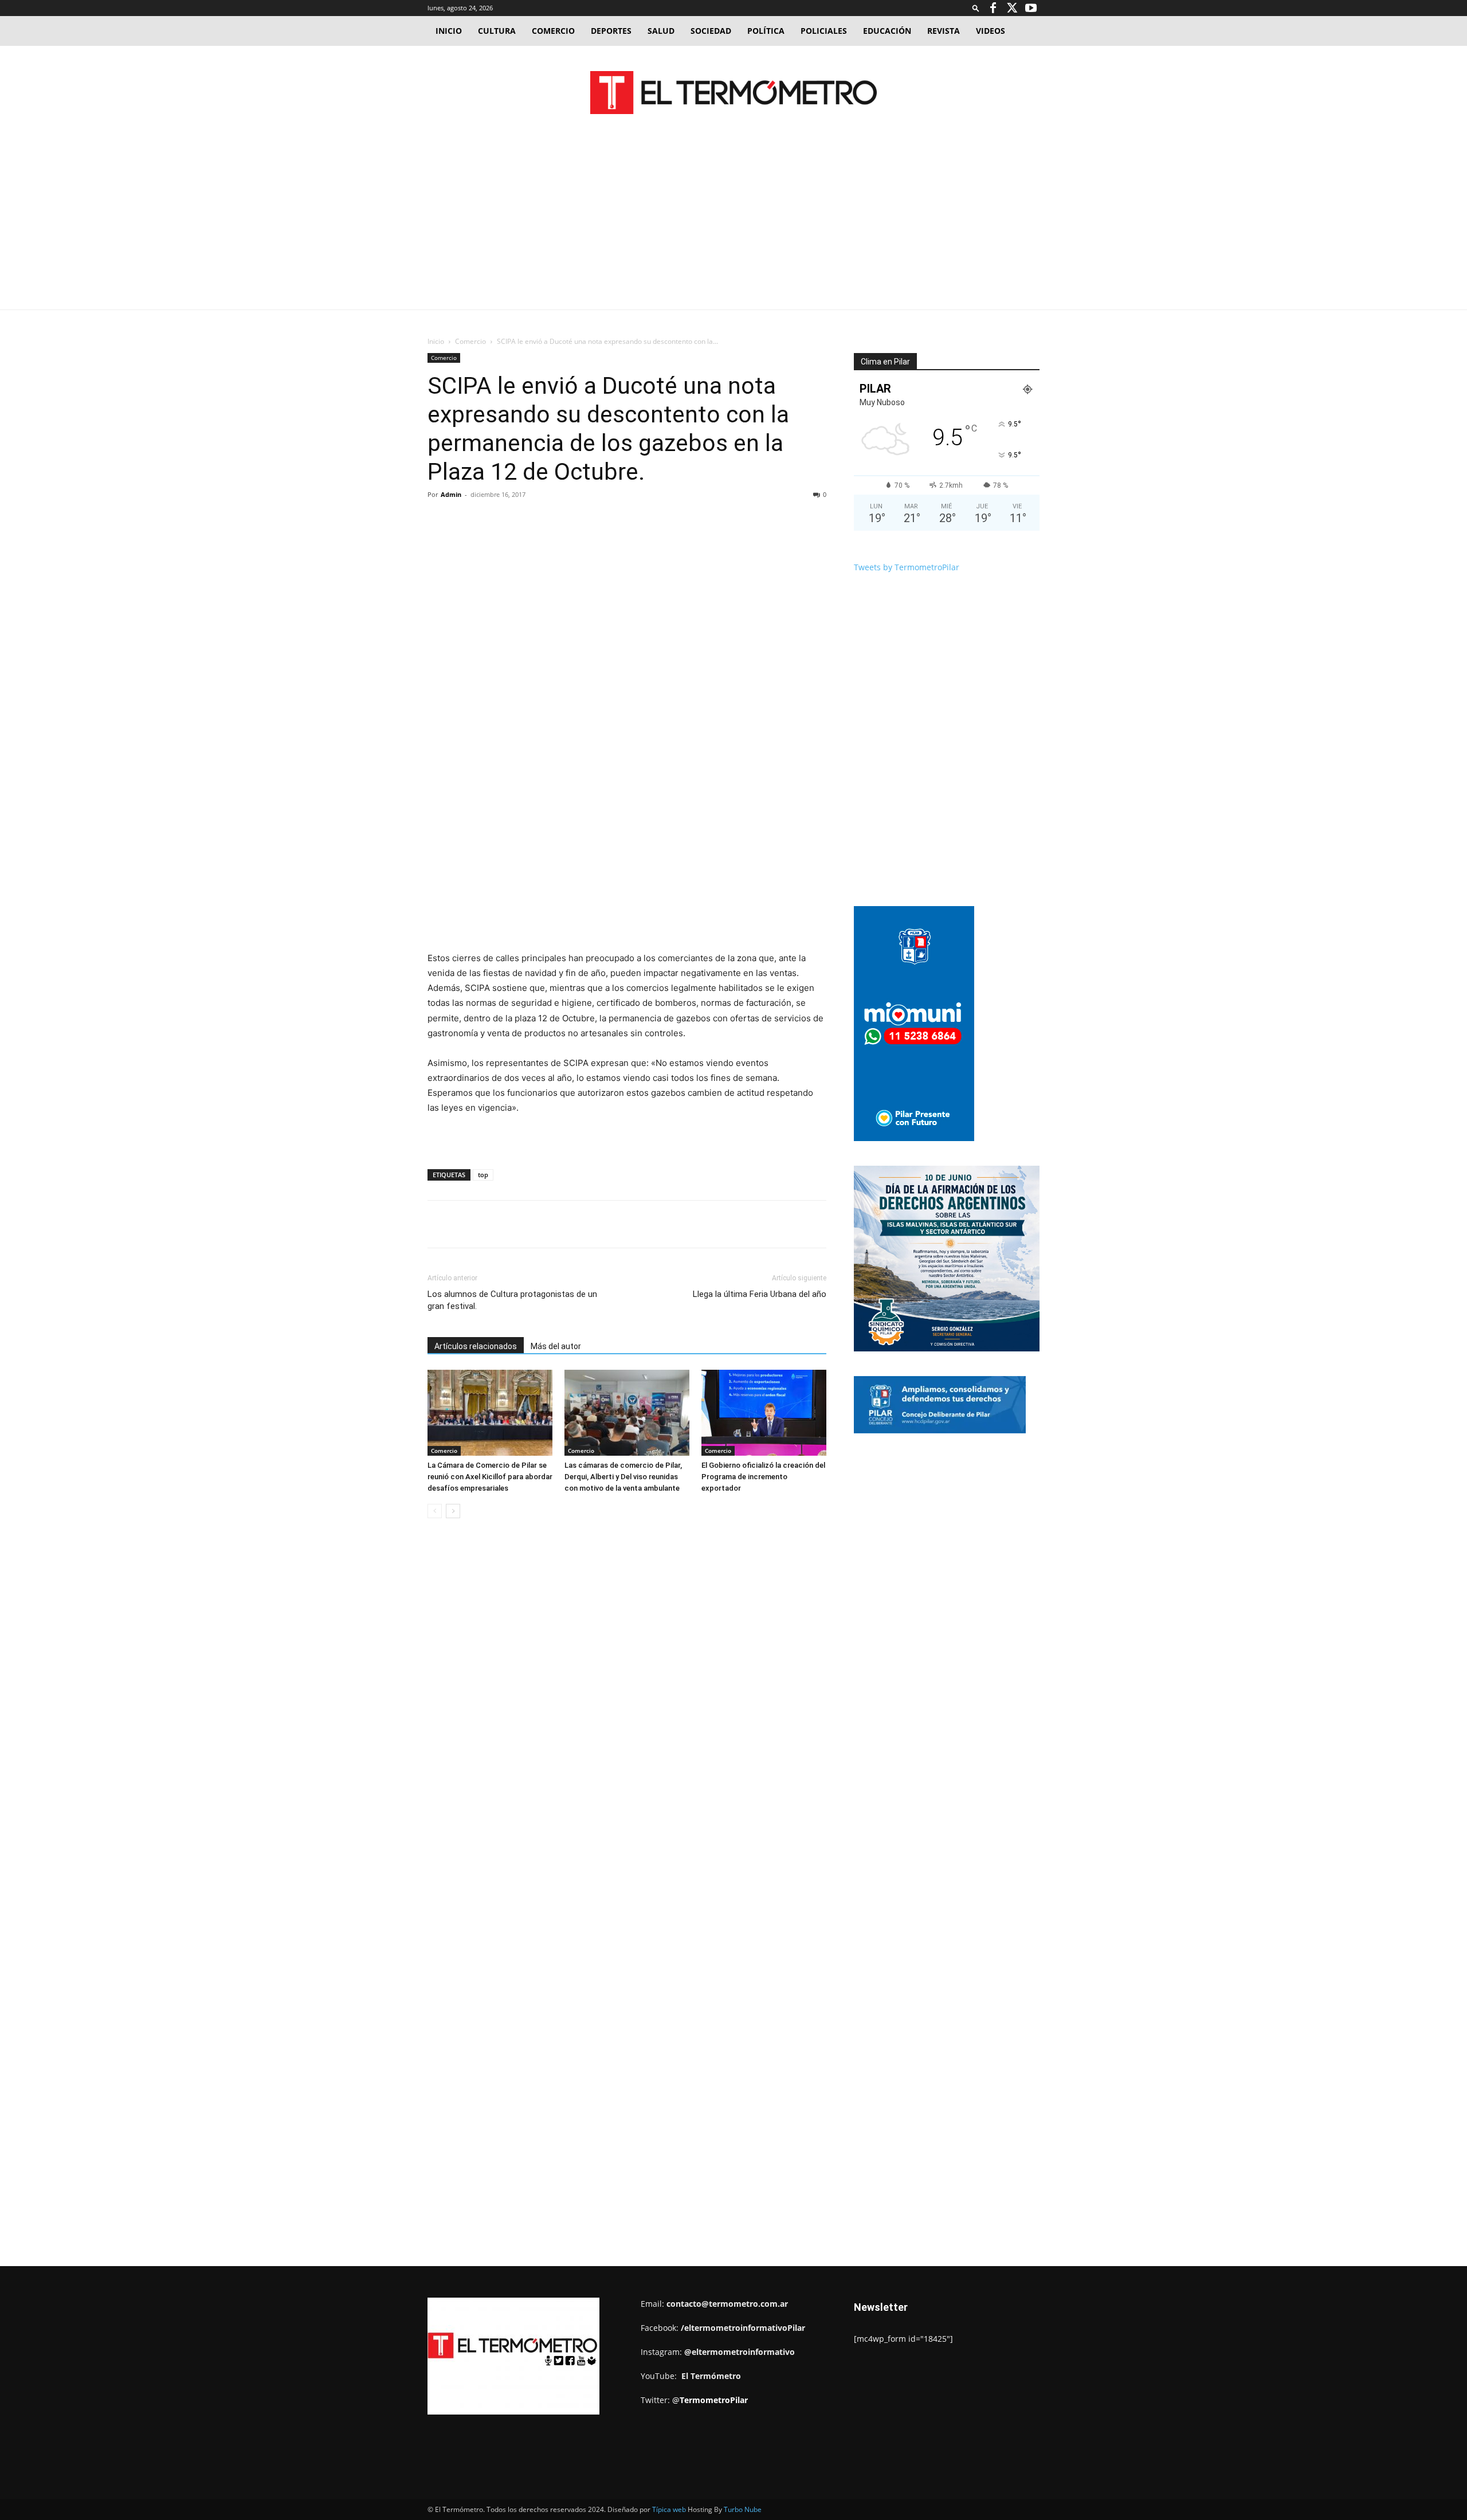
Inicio (449, 31)
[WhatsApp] (586, 520)
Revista (944, 31)
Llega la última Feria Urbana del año (760, 1294)
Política (766, 31)
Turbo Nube (743, 2509)
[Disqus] (627, 1701)
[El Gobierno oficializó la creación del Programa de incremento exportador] (764, 1413)
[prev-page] (435, 1511)
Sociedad (711, 31)
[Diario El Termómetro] (733, 93)
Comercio (553, 31)
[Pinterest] (560, 520)
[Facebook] (993, 8)
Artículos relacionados (476, 1346)
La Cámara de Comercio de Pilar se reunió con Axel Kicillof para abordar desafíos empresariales (490, 1477)
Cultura (497, 31)
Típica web (669, 2509)
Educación (887, 31)
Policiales (824, 31)
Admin (451, 494)
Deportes (611, 31)
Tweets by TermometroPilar (907, 567)
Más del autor (556, 1346)
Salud (661, 31)
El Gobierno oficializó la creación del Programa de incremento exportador (763, 1477)
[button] (976, 8)
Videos (991, 31)
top (483, 1175)
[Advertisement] (733, 224)
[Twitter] (1012, 8)
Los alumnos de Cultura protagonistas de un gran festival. (512, 1300)
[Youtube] (1031, 8)
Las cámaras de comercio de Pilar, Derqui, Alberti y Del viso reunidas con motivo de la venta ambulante (623, 1477)
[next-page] (453, 1511)
